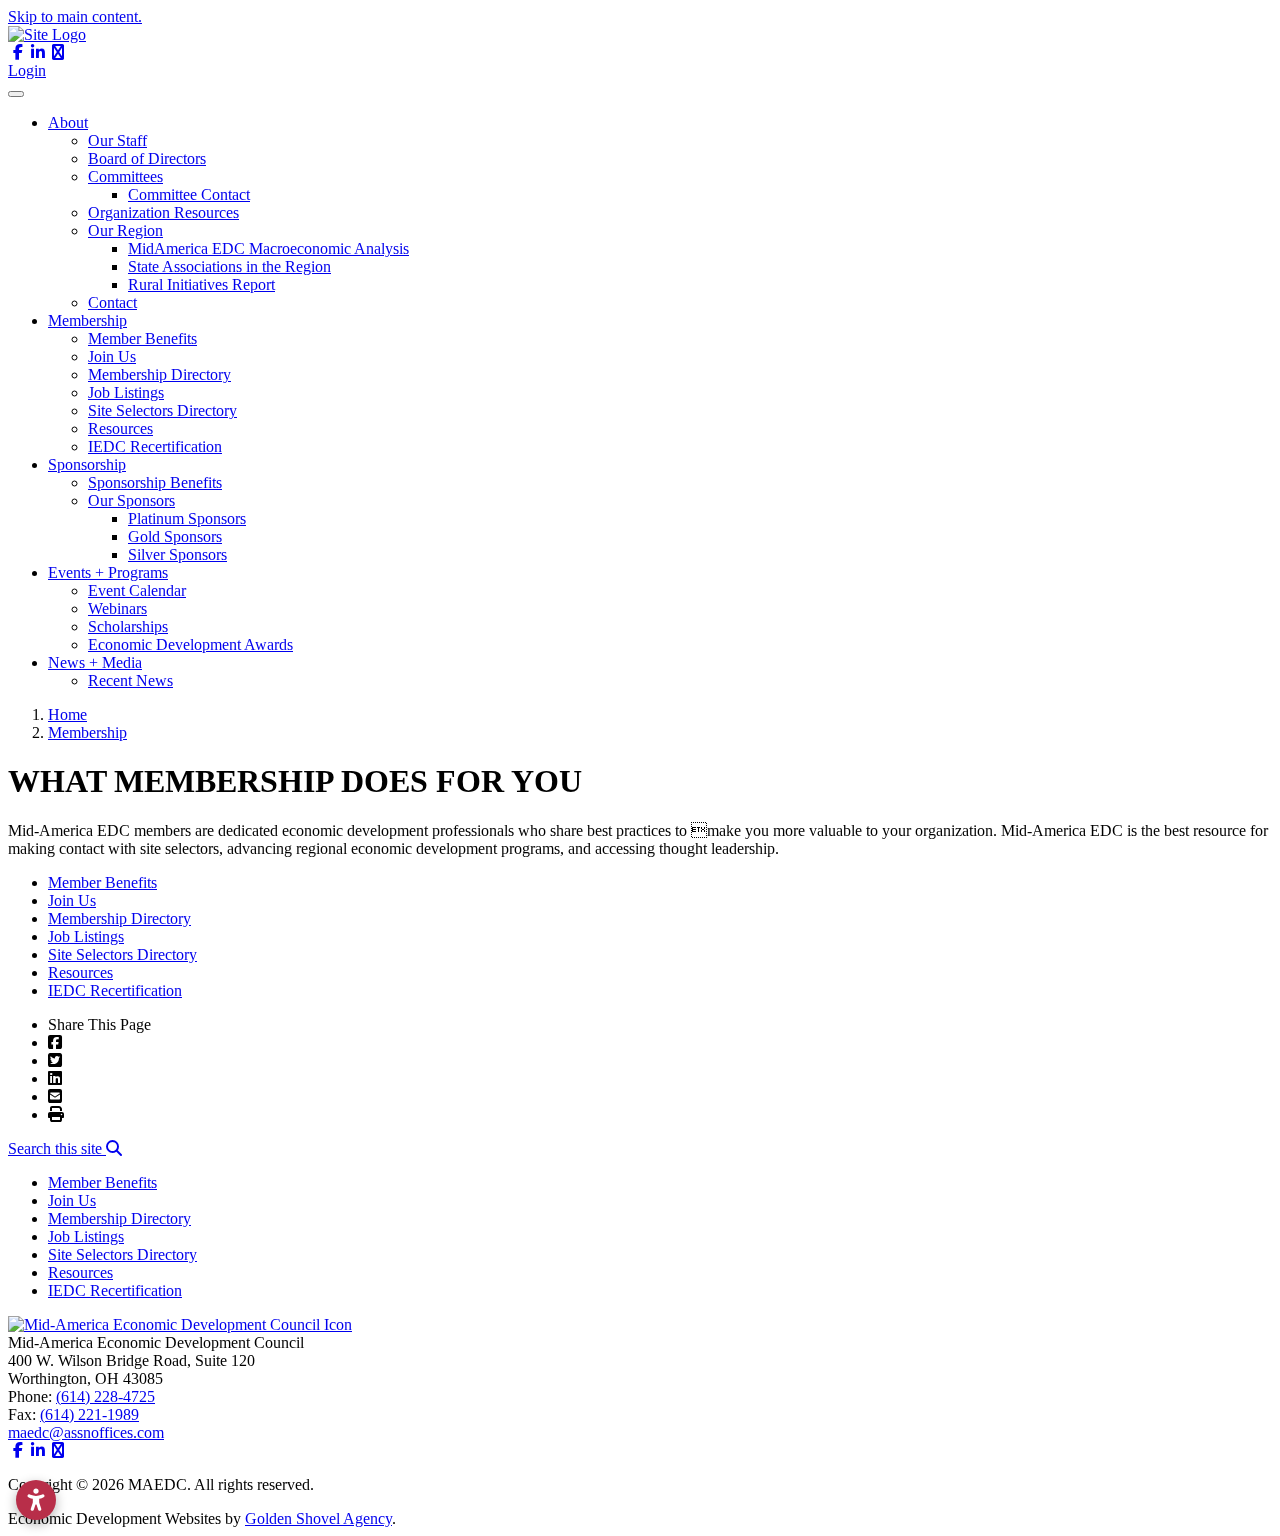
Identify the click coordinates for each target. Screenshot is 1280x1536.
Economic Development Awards (190, 644)
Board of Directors (147, 158)
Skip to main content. (75, 16)
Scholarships (128, 626)
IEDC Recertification (155, 446)
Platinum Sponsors (187, 518)
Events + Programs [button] (108, 572)
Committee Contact (189, 194)
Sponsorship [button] (87, 464)
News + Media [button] (95, 662)
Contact (112, 302)
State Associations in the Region (229, 266)
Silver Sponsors (177, 554)
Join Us (112, 356)
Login (27, 70)
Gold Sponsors (175, 536)
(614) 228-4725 (105, 1396)
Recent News (130, 680)
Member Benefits (142, 338)
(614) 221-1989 (89, 1414)
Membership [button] (87, 320)
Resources (120, 428)
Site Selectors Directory (162, 410)
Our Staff (117, 140)
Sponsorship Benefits (155, 482)
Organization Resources (163, 212)
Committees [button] (125, 176)
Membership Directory (159, 374)
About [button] (68, 122)
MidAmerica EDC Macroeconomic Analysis (268, 248)
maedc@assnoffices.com (86, 1432)
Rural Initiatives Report (201, 284)
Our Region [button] (125, 230)
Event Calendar (137, 590)
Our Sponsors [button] (131, 500)
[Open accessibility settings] (36, 1500)
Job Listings (126, 392)
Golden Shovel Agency (318, 1518)
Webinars (117, 608)
